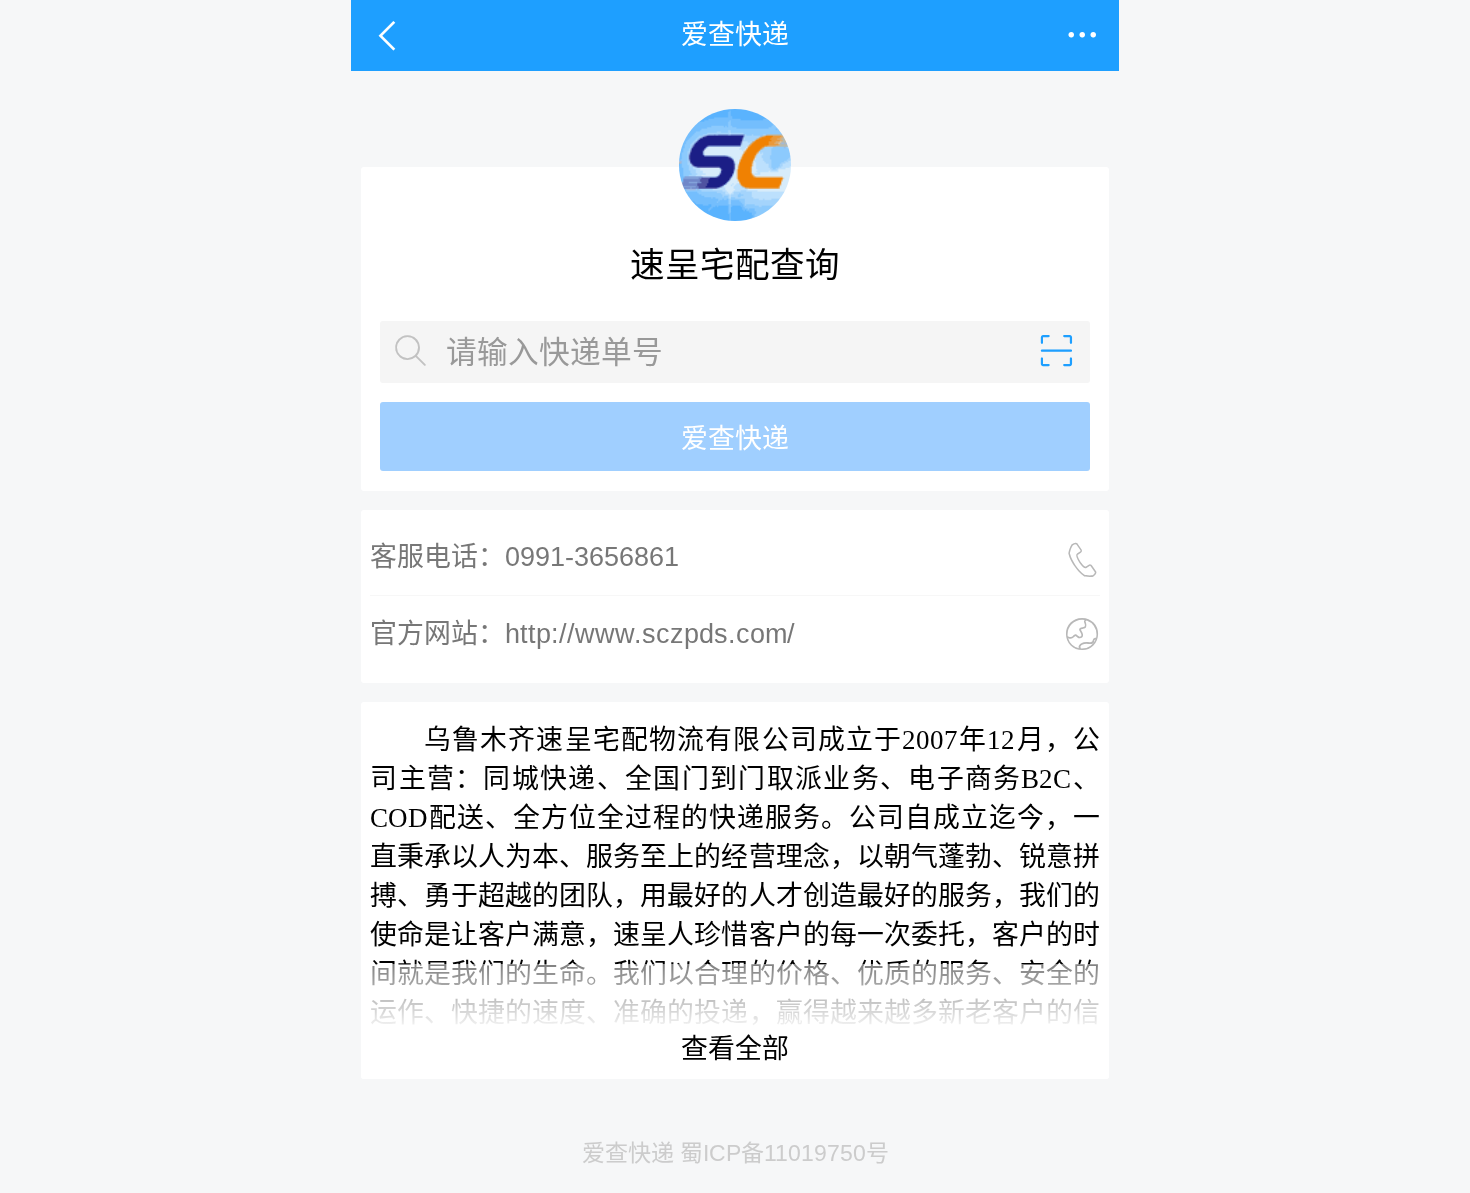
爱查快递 (735, 439)
